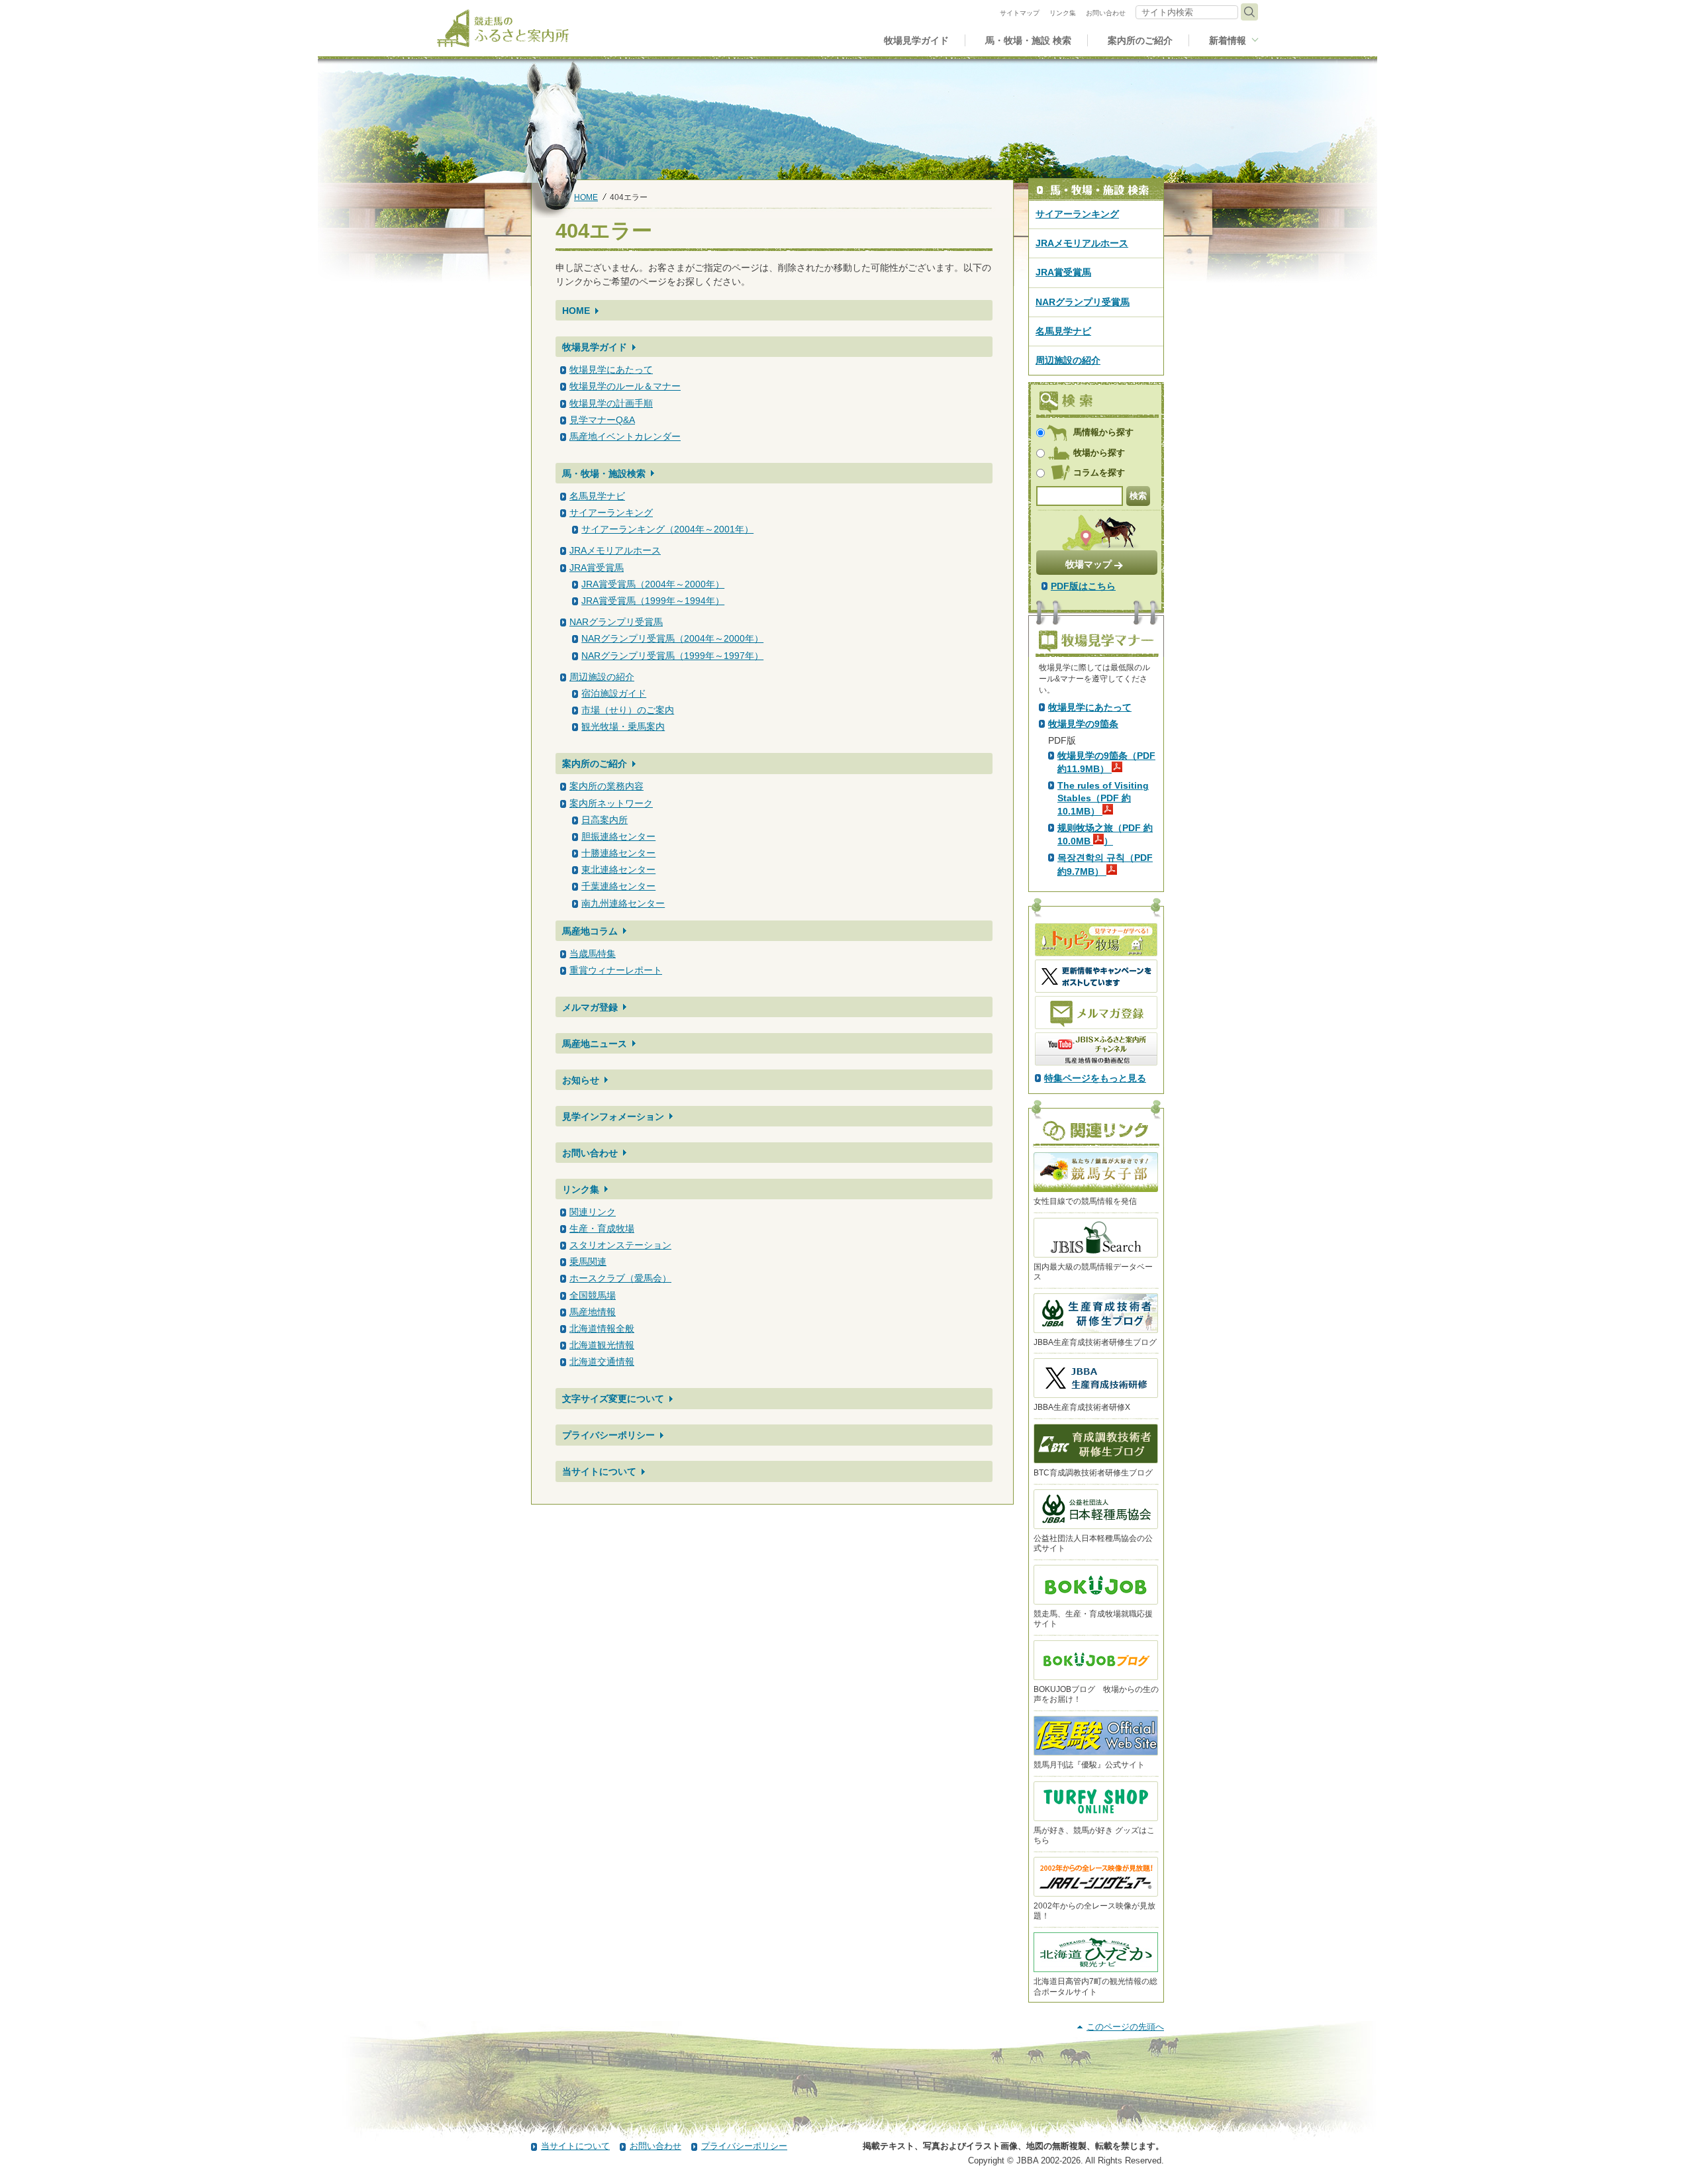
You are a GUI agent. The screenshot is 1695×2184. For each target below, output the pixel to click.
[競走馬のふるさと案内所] (503, 28)
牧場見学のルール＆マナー (625, 386)
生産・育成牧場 (602, 1228)
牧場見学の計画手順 (611, 403)
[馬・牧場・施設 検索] (1096, 190)
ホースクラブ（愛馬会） (620, 1278)
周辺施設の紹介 (602, 677)
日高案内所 (605, 820)
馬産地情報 (593, 1312)
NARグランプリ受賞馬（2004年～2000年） (672, 638)
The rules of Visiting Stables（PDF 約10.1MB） (1103, 798)
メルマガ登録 (590, 1007)
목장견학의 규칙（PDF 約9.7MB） (1105, 864)
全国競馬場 (593, 1295)
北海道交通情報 (602, 1362)
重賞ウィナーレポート (616, 970)
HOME (586, 197)
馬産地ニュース (595, 1044)
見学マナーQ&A (602, 420)
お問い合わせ (590, 1153)
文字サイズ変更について (613, 1399)
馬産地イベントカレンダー (625, 436)
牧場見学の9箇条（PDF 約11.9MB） (1106, 762)
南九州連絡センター (623, 903)
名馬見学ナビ (597, 496)
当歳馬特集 (593, 954)
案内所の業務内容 (606, 786)
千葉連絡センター (618, 886)
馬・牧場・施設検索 (604, 473)
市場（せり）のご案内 (628, 710)
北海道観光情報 (602, 1345)
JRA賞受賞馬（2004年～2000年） (653, 584)
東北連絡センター (618, 869)
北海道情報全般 (602, 1328)
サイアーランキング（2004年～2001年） (667, 529)
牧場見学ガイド (595, 347)
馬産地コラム (590, 931)
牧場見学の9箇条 (1083, 724)
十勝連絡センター (618, 853)
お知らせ (581, 1080)
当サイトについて (599, 1471)
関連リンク (593, 1212)
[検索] (1249, 12)
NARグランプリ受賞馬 (616, 622)
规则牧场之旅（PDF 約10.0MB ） (1105, 834)
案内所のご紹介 (595, 764)
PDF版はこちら (1083, 586)
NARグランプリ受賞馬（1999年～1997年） (672, 656)
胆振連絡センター (618, 836)
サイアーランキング (611, 513)
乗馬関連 (588, 1262)
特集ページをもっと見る (1095, 1078)
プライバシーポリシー (608, 1435)
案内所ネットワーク (611, 803)
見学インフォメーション (613, 1117)
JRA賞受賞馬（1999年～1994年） (653, 601)
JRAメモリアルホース (615, 550)
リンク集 (581, 1189)
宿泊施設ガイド (614, 693)
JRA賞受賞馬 (597, 568)
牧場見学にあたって (611, 370)
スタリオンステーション (620, 1245)
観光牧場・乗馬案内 (623, 726)
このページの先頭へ (1125, 2027)
